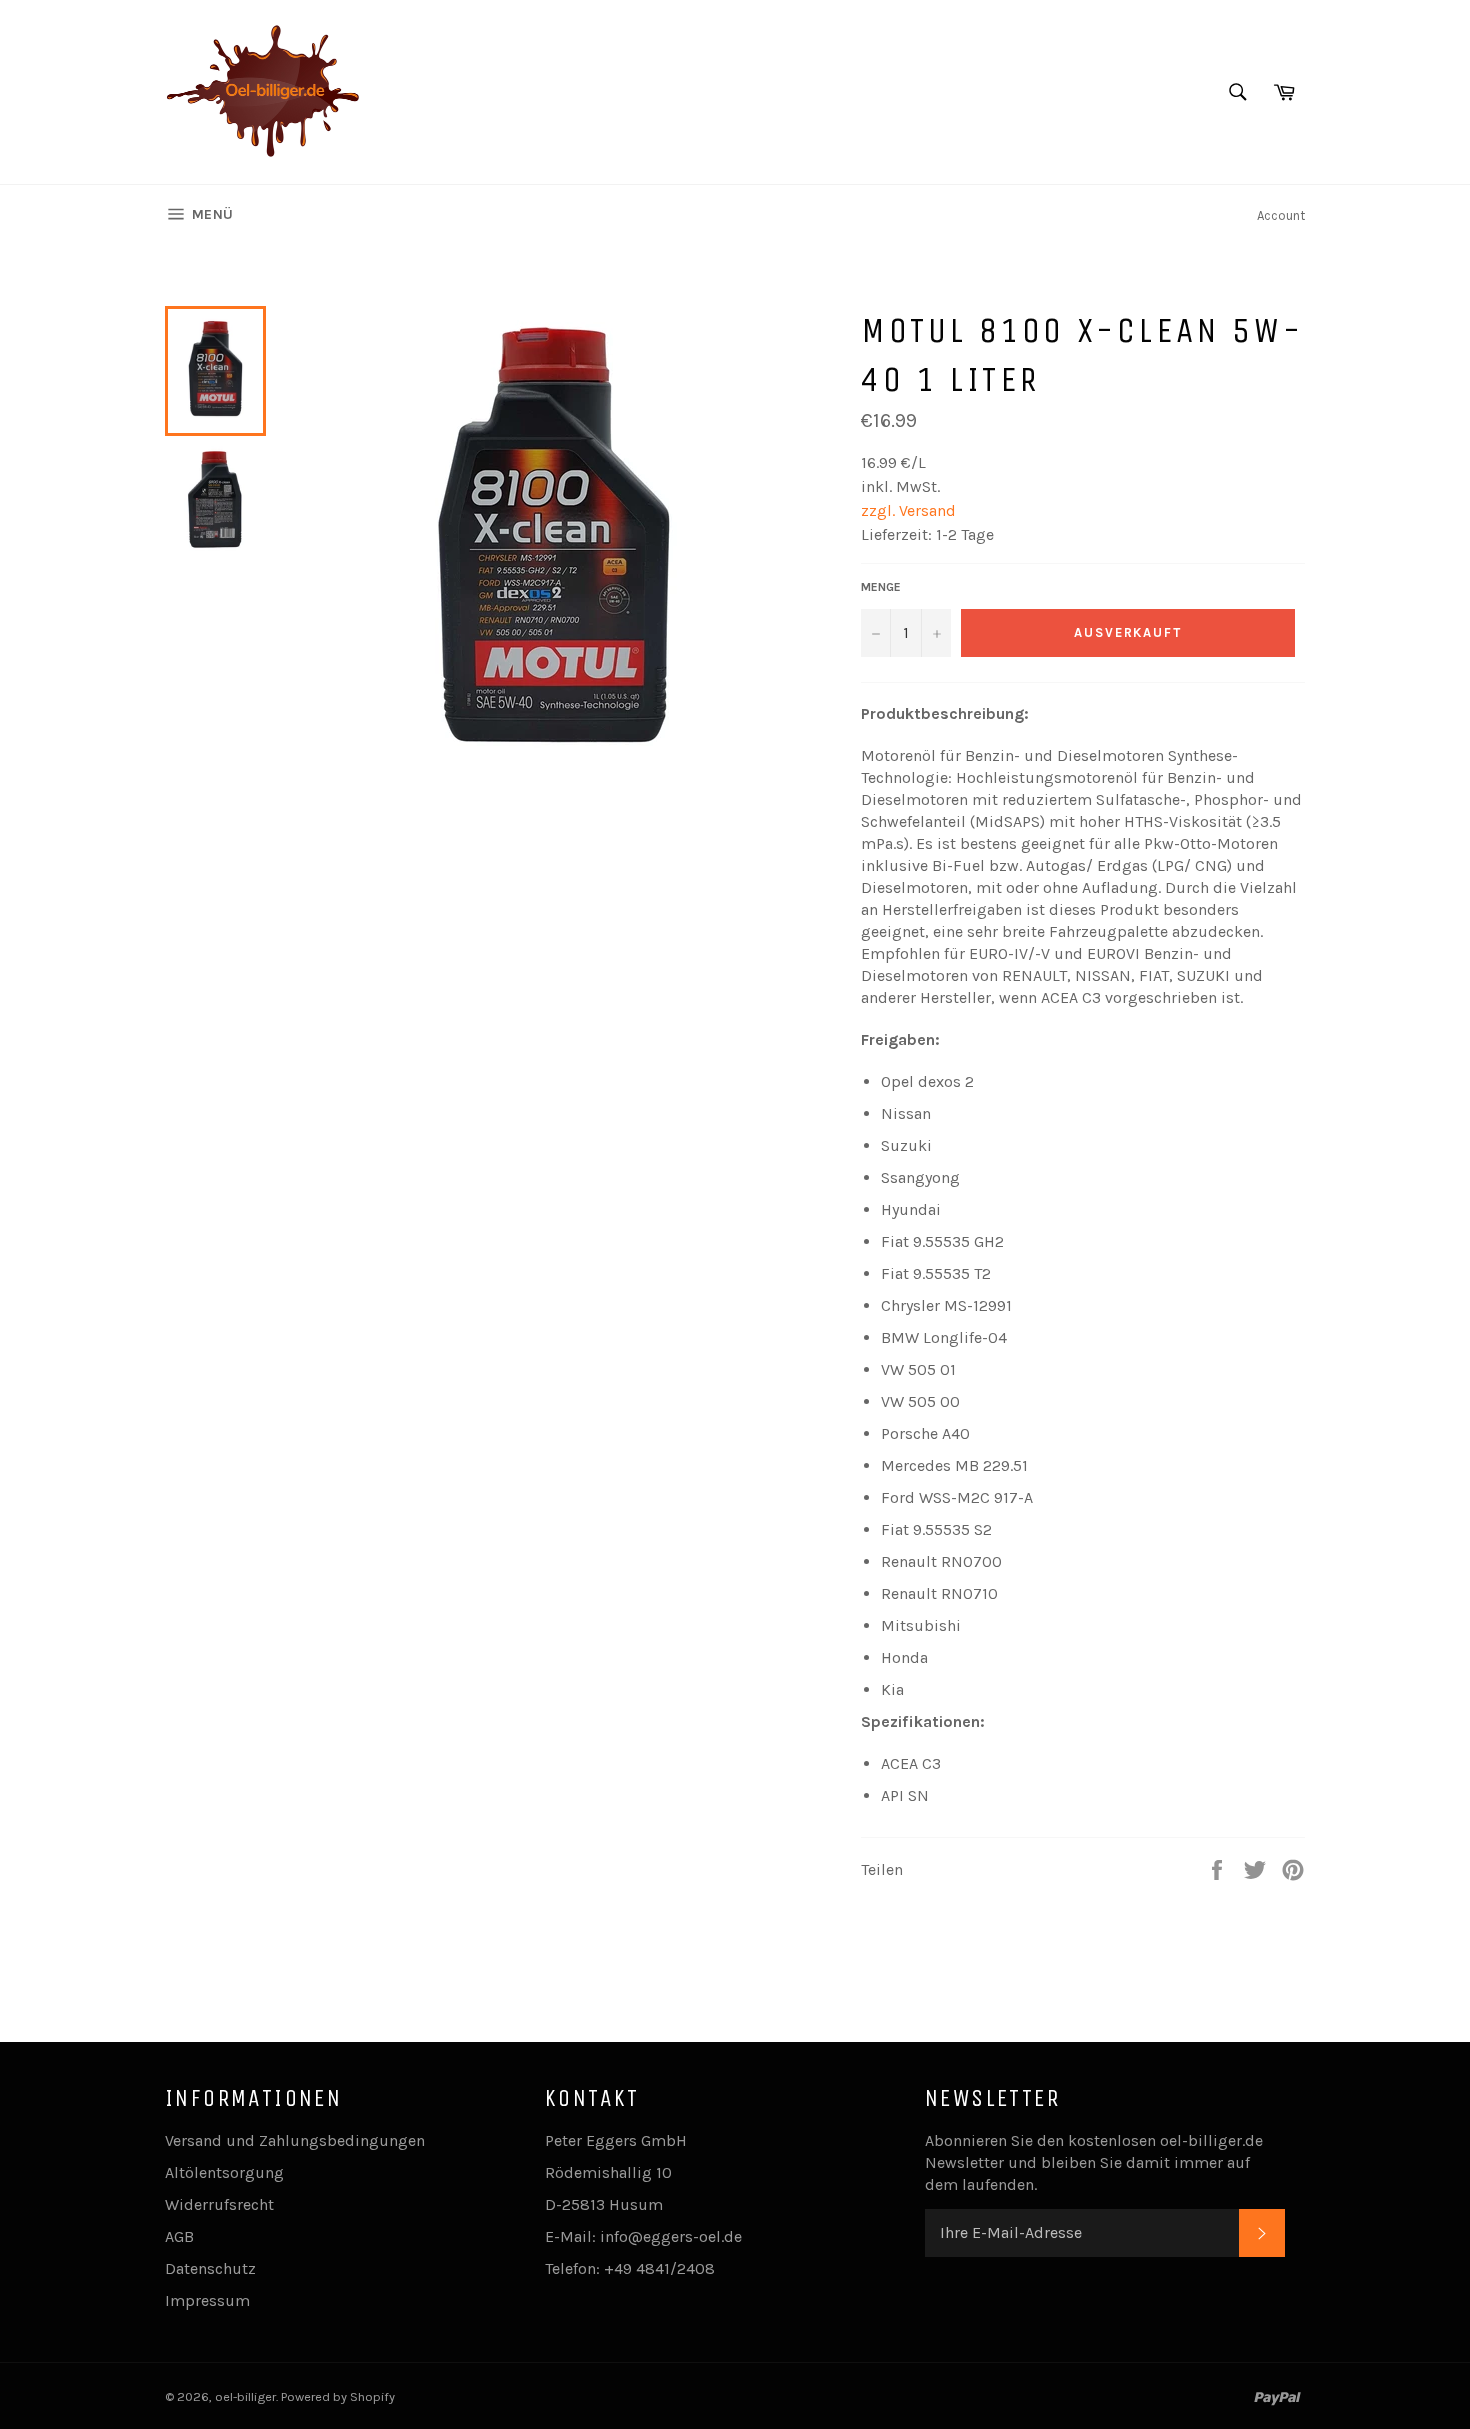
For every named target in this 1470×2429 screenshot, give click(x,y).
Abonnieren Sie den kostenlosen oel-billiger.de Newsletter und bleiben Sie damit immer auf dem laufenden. (1094, 2162)
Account (1281, 215)
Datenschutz (210, 2268)
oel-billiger (245, 2396)
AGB (179, 2236)
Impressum (207, 2300)
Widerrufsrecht (219, 2204)
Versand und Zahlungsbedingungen (295, 2140)
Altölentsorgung (224, 2172)
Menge (881, 587)
